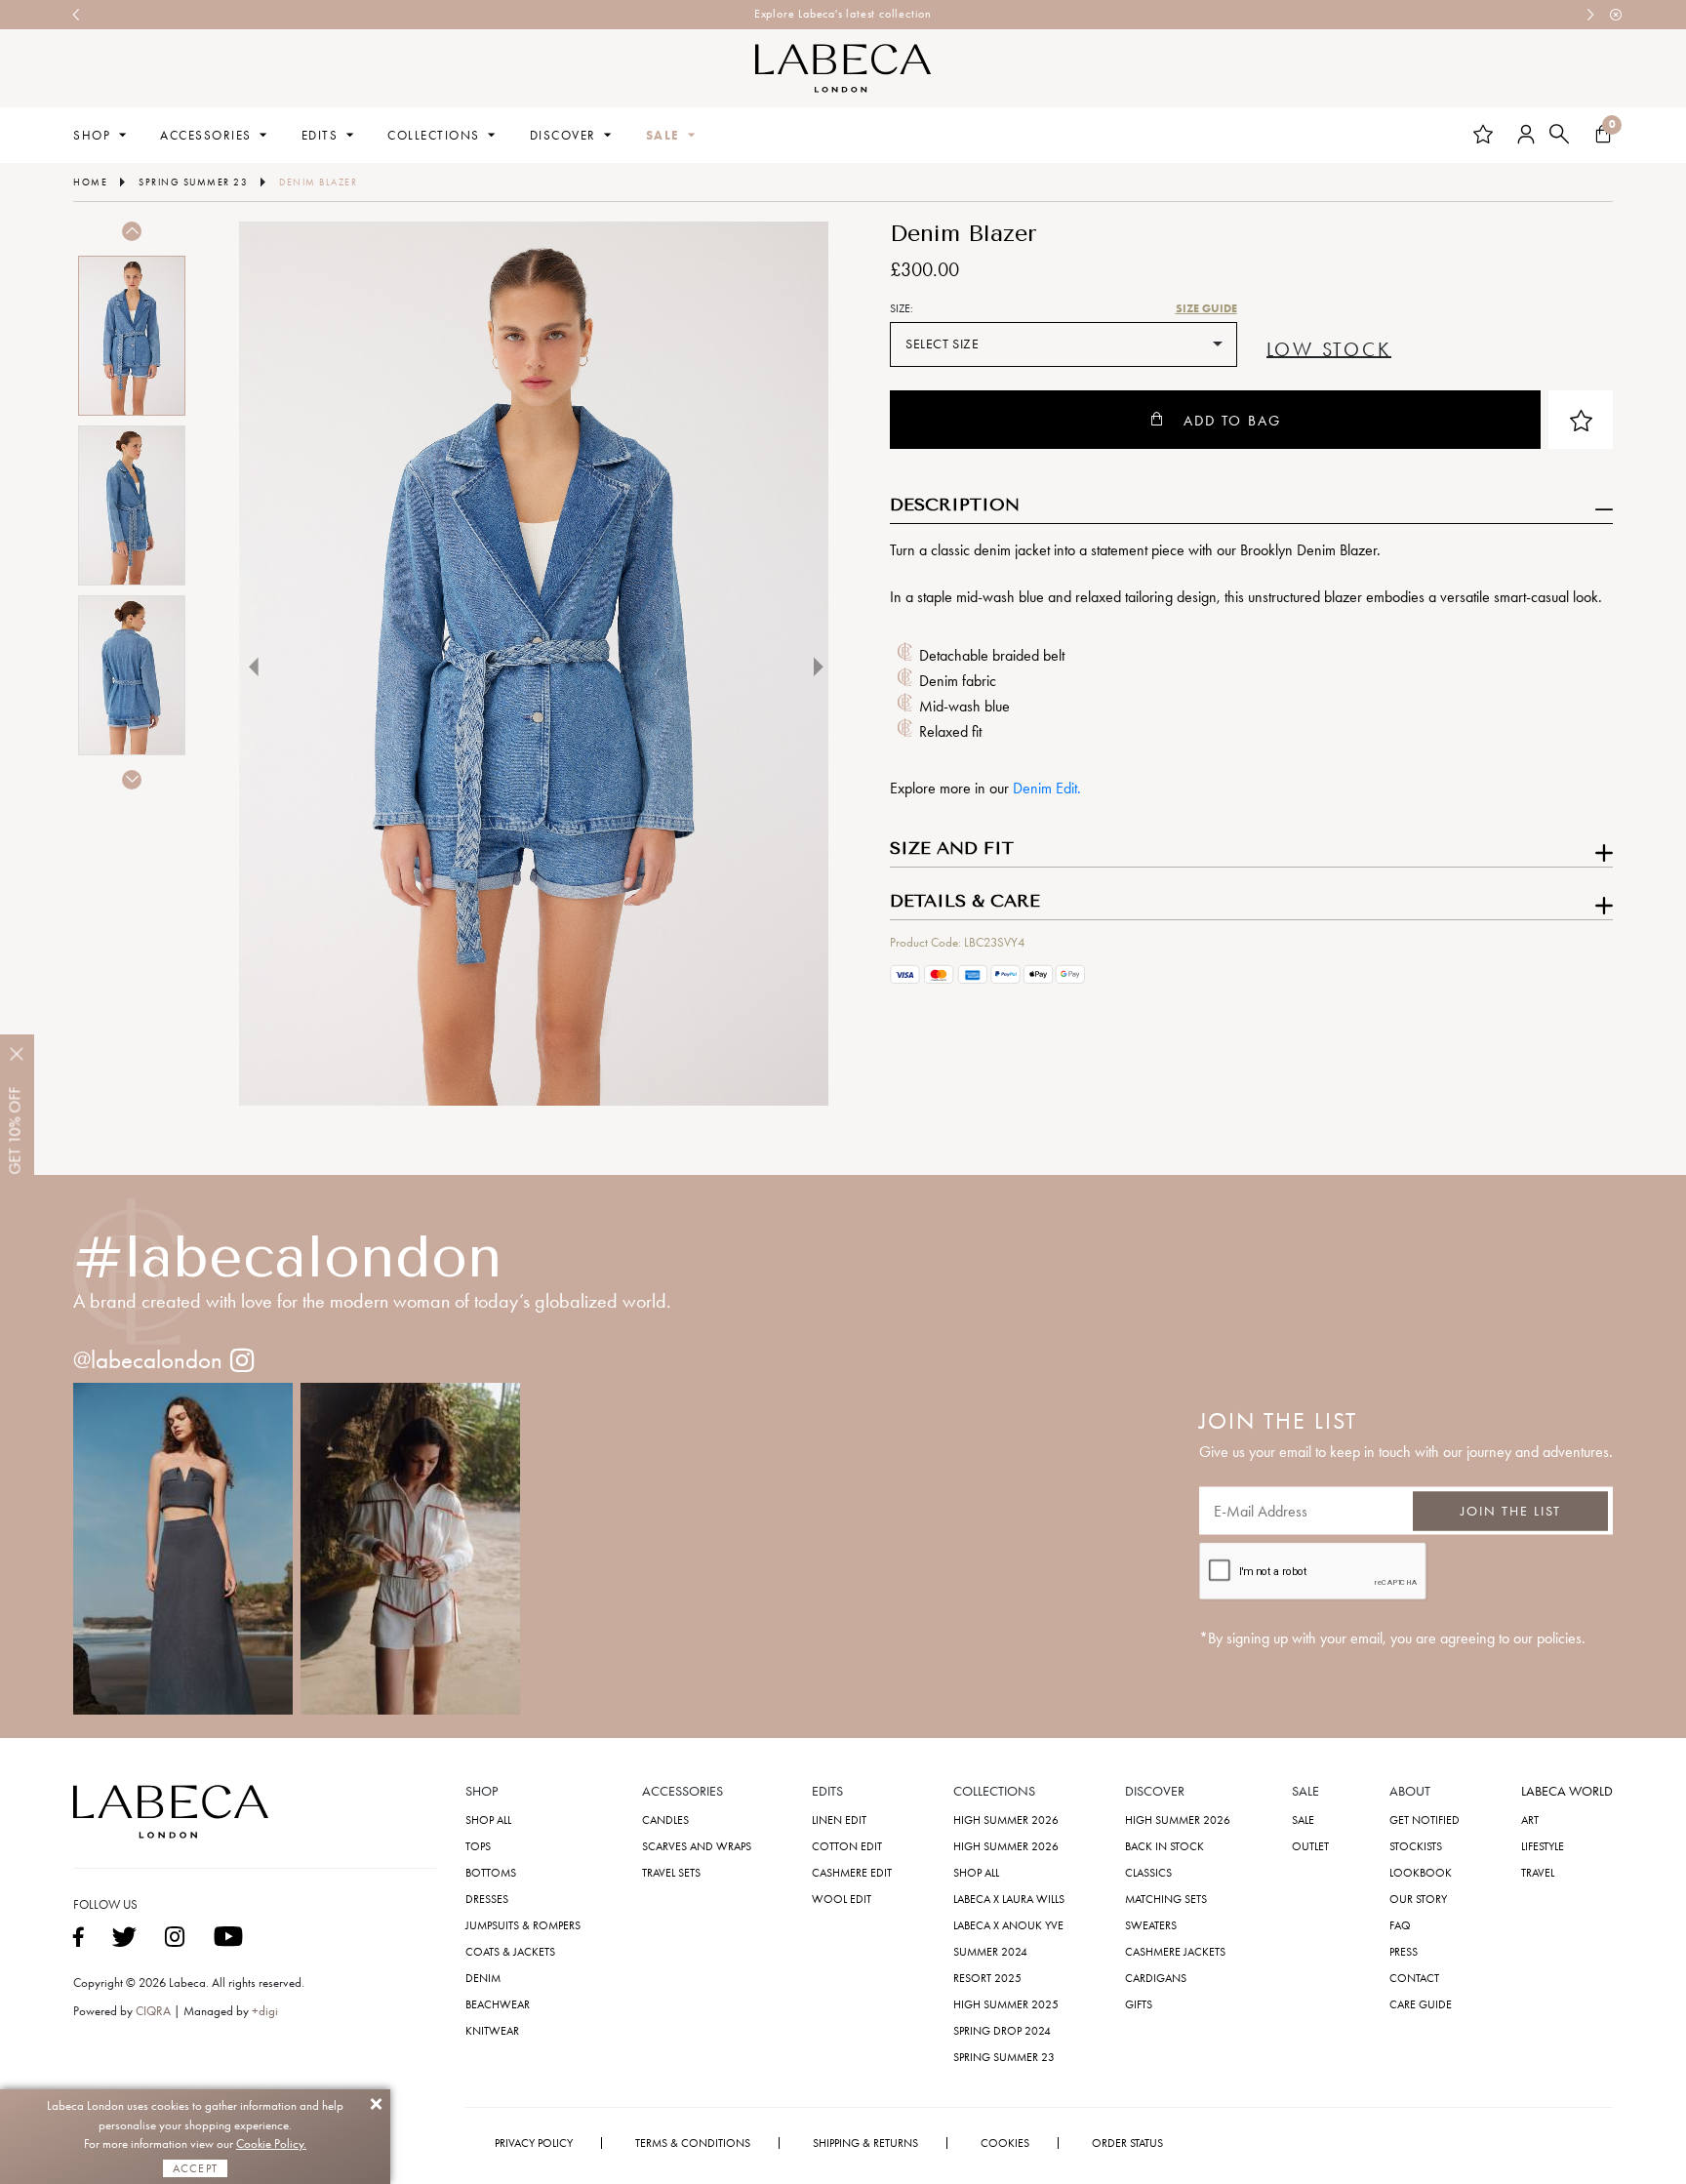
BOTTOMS (491, 1873)
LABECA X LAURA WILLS (1009, 1899)
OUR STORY (1418, 1899)
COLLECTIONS (434, 135)
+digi (265, 2011)
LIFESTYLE (1543, 1846)
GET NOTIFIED (1425, 1820)
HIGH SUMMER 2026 (1006, 1820)
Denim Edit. (1047, 788)
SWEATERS (1151, 1925)
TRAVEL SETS (671, 1873)
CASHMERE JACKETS (1175, 1952)
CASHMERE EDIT (852, 1873)
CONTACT (1414, 1978)
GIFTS (1139, 2004)
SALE (663, 135)
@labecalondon (148, 1360)
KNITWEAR (492, 2031)
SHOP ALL (488, 1820)
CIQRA (155, 2011)
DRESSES (487, 1899)
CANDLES (665, 1820)
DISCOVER (563, 135)
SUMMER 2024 (990, 1952)
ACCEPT (195, 2168)
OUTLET (1310, 1846)
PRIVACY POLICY (534, 2143)
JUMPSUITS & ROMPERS (523, 1925)
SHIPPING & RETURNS (865, 2143)
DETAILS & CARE (965, 902)
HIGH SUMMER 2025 (1006, 2004)
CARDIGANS (1156, 1978)
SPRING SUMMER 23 (1004, 2057)
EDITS (320, 135)
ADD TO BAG (1232, 421)
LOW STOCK (1329, 350)
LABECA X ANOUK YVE (1008, 1925)
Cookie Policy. (271, 2144)
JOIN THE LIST (1511, 1510)
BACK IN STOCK (1164, 1846)
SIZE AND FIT (952, 849)
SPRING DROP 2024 (1002, 2031)
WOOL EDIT (842, 1899)
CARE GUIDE (1421, 2004)
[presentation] (77, 15)
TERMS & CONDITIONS (693, 2143)
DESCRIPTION (955, 506)
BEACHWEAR (498, 2004)
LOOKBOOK (1421, 1873)
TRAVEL (1538, 1873)
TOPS (478, 1846)
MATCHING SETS (1166, 1899)
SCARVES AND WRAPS (697, 1846)
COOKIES (1005, 2143)
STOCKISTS (1416, 1846)
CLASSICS (1148, 1873)
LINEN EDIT (839, 1820)
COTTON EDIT (847, 1846)
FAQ (1400, 1925)
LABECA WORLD (1567, 1792)
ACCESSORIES (206, 135)
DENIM (483, 1978)
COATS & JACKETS (510, 1952)
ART (1530, 1820)
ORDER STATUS (1127, 2143)
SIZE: (902, 308)
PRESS (1404, 1952)
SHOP (92, 135)
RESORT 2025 (987, 1978)
